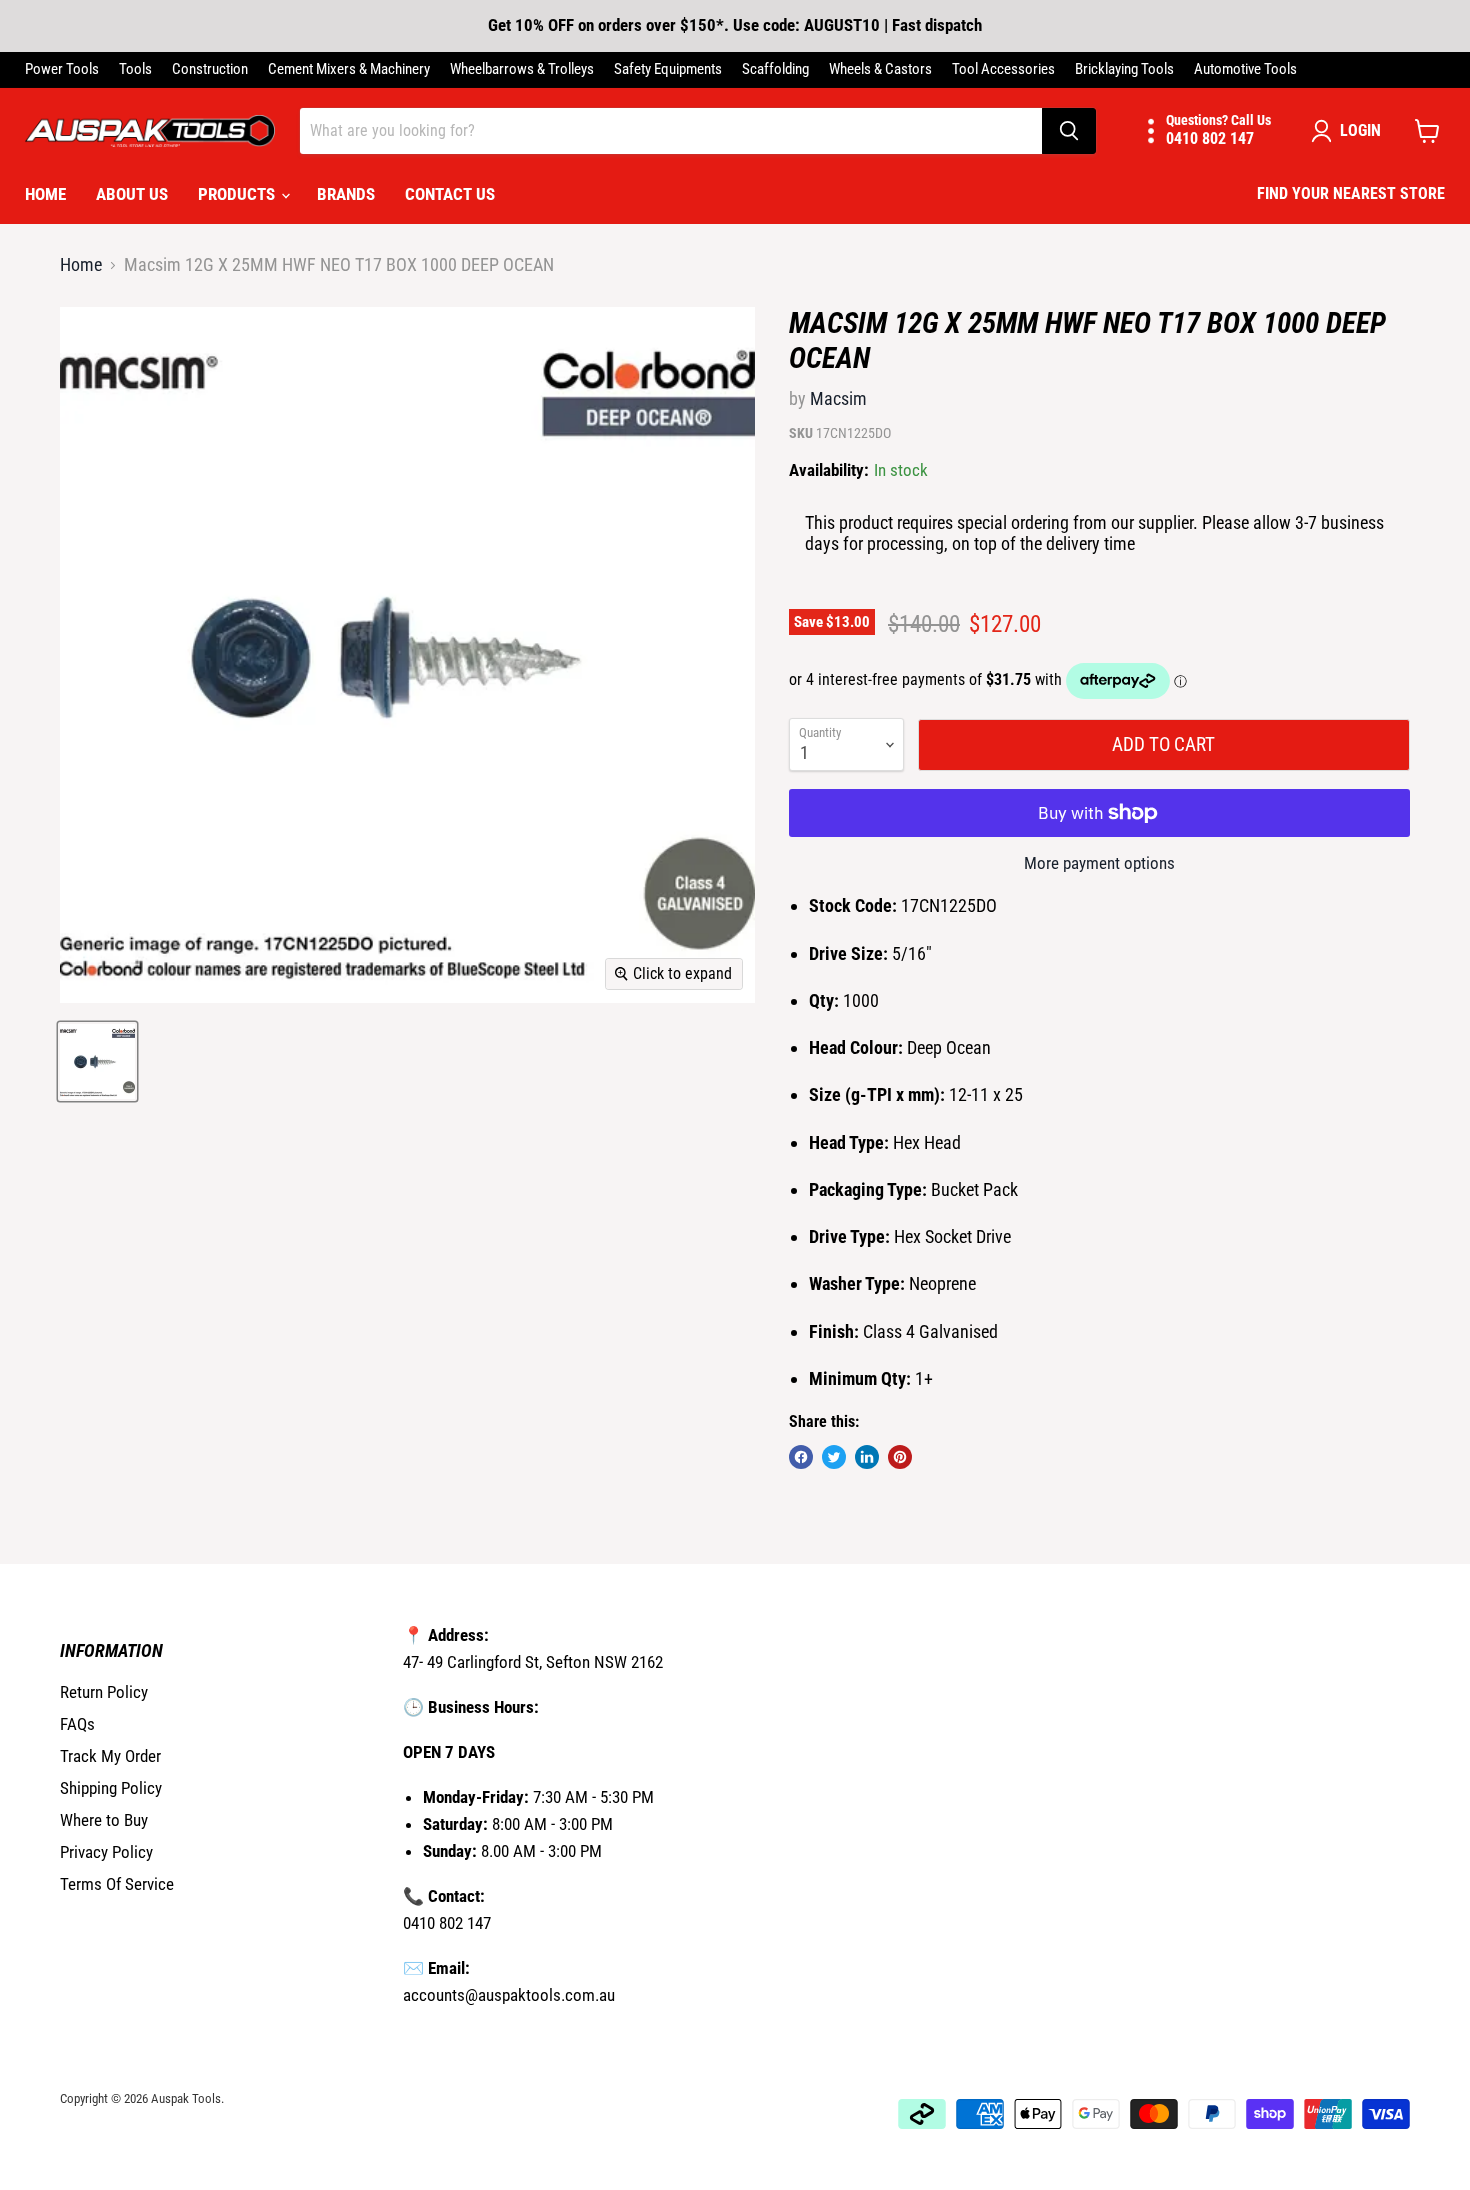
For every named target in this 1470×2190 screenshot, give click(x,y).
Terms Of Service (117, 1884)
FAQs (77, 1724)
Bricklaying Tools (1124, 69)
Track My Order (110, 1756)
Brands (346, 194)
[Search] (1069, 131)
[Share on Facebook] (801, 1457)
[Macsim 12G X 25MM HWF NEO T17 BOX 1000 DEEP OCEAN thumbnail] (97, 1061)
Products (238, 194)
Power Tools (62, 69)
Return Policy (104, 1692)
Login (1360, 130)
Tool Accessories (1003, 69)
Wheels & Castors (880, 69)
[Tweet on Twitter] (834, 1457)
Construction (210, 69)
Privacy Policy (106, 1852)
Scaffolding (775, 69)
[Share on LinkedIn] (867, 1457)
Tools (135, 69)
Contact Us (450, 194)
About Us (132, 194)
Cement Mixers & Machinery (349, 69)
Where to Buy (104, 1820)
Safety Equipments (668, 69)
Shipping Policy (111, 1788)
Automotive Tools (1245, 69)
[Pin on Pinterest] (900, 1457)
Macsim (838, 398)
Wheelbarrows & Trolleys (522, 69)
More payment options (1099, 863)
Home (45, 194)
